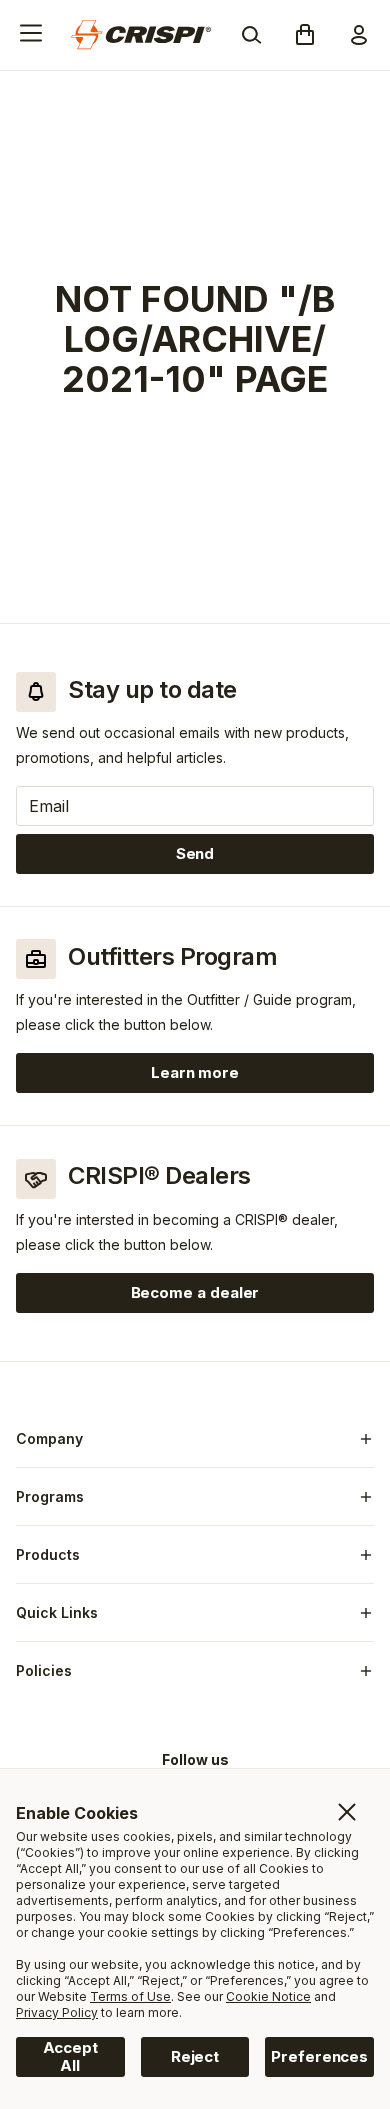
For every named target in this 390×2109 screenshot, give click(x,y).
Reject (195, 2056)
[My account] (359, 35)
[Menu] (31, 33)
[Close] (347, 1812)
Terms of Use (130, 1996)
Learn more (262, 1077)
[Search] (251, 35)
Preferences (319, 2056)
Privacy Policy (57, 2012)
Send (195, 853)
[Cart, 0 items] (305, 35)
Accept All (71, 2056)
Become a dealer (195, 1292)
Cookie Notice (268, 1996)
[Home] (141, 35)
